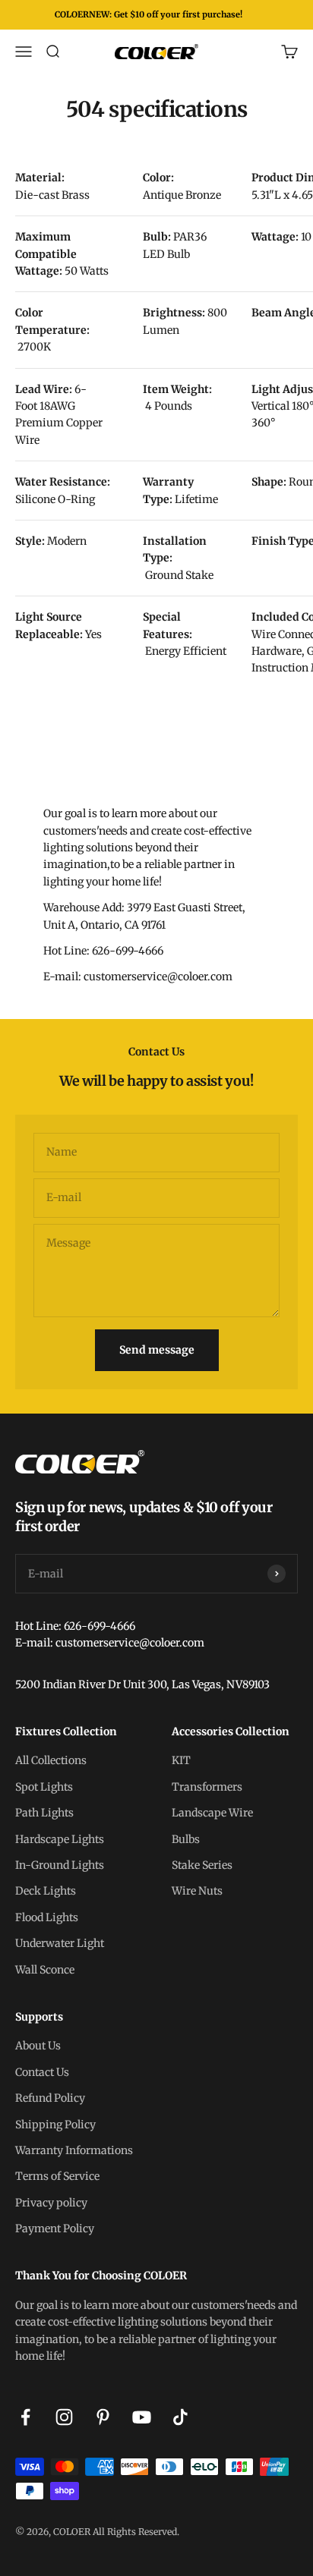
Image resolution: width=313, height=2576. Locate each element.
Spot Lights (44, 1787)
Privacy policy (51, 2203)
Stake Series (202, 1865)
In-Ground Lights (60, 1865)
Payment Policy (55, 2228)
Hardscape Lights (60, 1839)
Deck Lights (46, 1891)
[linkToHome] (156, 1462)
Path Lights (44, 1813)
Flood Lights (47, 1917)
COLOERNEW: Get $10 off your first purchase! (149, 14)
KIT (181, 1760)
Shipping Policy (55, 2125)
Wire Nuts (197, 1891)
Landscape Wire (212, 1813)
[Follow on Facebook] (25, 2417)
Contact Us (42, 2072)
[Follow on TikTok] (180, 2417)
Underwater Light (60, 1943)
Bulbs (186, 1839)
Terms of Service (57, 2176)
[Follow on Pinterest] (103, 2417)
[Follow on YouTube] (142, 2417)
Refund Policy (50, 2098)
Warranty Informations (74, 2150)
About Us (38, 2046)
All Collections (51, 1760)
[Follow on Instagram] (64, 2417)
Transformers (207, 1787)
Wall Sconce (45, 1970)
